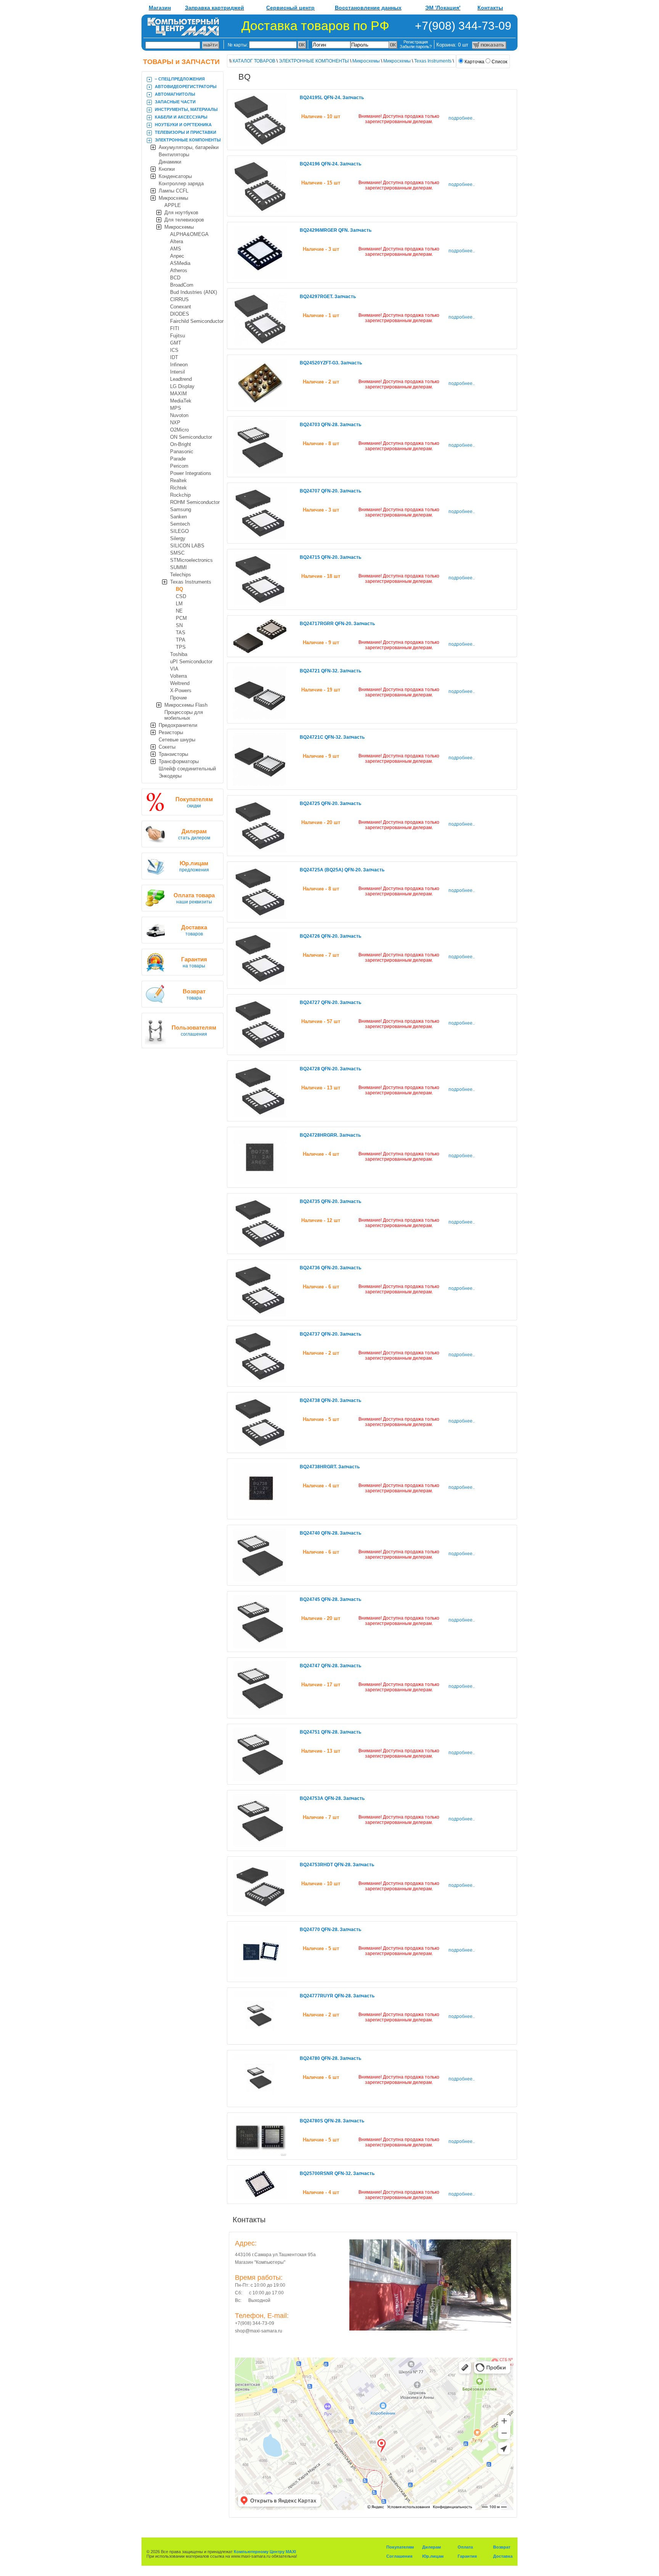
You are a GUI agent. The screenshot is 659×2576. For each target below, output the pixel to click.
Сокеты (167, 747)
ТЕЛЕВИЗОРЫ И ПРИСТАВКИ (186, 132)
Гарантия (467, 2556)
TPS (181, 647)
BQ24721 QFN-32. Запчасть (330, 671)
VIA (174, 669)
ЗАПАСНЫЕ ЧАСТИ (175, 102)
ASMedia (180, 263)
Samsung (181, 509)
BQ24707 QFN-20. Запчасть (330, 491)
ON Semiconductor (191, 437)
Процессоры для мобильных (184, 715)
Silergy (178, 538)
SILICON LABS (187, 546)
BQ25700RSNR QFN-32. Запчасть (337, 2173)
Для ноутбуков (181, 213)
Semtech (180, 524)
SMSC (177, 553)
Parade (178, 459)
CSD (181, 596)
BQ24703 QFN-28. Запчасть (330, 425)
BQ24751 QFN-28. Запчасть (330, 1732)
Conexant (181, 307)
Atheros (179, 270)
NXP (175, 423)
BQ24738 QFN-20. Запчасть (330, 1400)
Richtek (178, 488)
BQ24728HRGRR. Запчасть (330, 1135)
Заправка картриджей (215, 8)
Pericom (179, 466)
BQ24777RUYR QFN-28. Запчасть (337, 1996)
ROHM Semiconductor (195, 502)
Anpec (177, 256)
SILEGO (179, 531)
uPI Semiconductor (191, 662)
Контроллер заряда (181, 184)
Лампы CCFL (174, 191)
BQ (179, 589)
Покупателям (400, 2547)
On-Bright (181, 444)
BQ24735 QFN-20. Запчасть (330, 1201)
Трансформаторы (179, 761)
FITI (175, 328)
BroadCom (182, 285)
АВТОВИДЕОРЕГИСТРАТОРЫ (186, 87)
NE (179, 611)
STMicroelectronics (191, 560)
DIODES (180, 314)
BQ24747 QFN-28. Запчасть (330, 1666)
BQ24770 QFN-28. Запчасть (330, 1930)
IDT (174, 357)
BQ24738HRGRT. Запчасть (330, 1467)
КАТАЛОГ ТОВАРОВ (254, 61)
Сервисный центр (290, 8)
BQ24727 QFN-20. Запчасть (330, 1002)
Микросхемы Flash (186, 705)
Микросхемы (173, 198)
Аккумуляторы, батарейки (189, 147)
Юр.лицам (433, 2556)
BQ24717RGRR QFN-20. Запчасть (337, 624)
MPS (176, 408)
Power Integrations (191, 473)
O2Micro (179, 430)
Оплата (465, 2547)
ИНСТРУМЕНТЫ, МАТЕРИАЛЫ (186, 109)
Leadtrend (181, 379)
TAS (181, 633)
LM (179, 604)
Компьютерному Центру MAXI (265, 2552)
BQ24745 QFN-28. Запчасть (330, 1599)
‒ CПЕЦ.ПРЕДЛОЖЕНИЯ (180, 79)
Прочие (178, 698)
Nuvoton (179, 415)
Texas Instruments (191, 582)
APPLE (173, 205)
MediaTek (181, 401)
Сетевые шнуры (177, 740)
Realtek (178, 480)
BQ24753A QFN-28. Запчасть (332, 1798)
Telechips (181, 575)
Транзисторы (173, 754)
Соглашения (399, 2556)
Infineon (179, 365)
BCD (175, 278)
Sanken (178, 517)
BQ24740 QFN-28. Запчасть (330, 1533)
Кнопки (167, 169)
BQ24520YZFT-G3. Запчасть (331, 363)
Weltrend (180, 683)
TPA (181, 640)
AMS (176, 249)
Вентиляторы (174, 155)
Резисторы (171, 732)
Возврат (502, 2547)
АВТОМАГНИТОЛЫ (175, 94)
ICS (174, 350)
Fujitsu (178, 336)
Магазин (160, 8)
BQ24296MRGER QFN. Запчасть (336, 230)
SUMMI (178, 567)
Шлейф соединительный (187, 769)
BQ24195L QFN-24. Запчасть (332, 98)
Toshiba (179, 654)
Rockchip (180, 495)
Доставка (503, 2556)
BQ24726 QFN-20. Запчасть (330, 936)
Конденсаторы (175, 176)
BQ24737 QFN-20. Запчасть (330, 1334)
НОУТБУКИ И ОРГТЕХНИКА (183, 125)
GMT (176, 343)
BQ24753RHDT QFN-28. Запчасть (337, 1865)
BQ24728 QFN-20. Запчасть (330, 1069)
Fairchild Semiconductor (197, 321)
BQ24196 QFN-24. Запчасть (330, 164)
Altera (177, 241)
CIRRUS (179, 299)
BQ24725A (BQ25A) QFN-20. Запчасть (342, 870)
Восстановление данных (368, 8)
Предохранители (178, 725)
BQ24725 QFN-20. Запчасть (330, 804)
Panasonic (182, 452)
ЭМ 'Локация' (443, 8)
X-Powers (181, 691)
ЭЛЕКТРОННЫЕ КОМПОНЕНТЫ (188, 140)
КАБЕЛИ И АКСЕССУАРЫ (181, 117)
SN (179, 625)
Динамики (170, 162)
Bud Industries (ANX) (194, 292)
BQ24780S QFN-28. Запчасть (332, 2121)
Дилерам (432, 2547)
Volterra (178, 676)
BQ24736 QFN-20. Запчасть (330, 1268)
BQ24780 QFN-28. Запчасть (330, 2058)
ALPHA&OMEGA (189, 234)
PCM (181, 618)
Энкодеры (170, 776)
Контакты (490, 8)
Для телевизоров (184, 220)
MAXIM (178, 394)
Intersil (178, 372)
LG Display (182, 386)
